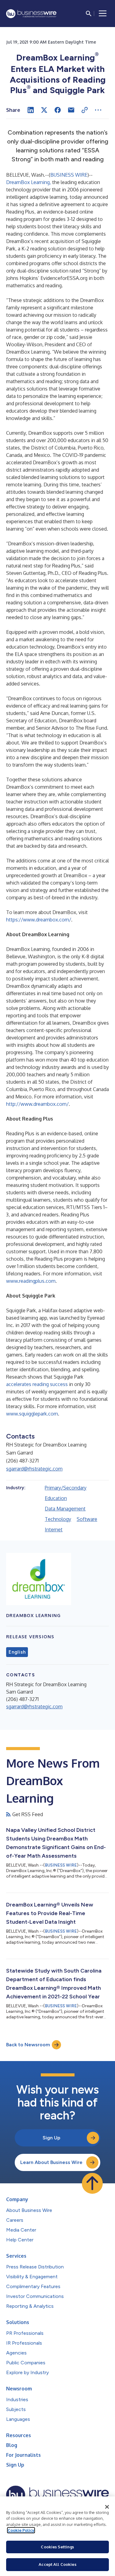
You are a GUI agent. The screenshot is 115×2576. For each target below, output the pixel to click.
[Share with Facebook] (58, 110)
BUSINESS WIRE (69, 175)
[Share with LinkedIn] (31, 110)
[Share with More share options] (98, 110)
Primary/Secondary (66, 1488)
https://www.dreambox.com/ (39, 920)
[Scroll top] (92, 2183)
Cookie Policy (21, 2530)
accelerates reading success (37, 1384)
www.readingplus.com (31, 1281)
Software (87, 1519)
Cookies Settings (57, 2547)
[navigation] (103, 14)
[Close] (107, 2507)
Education (56, 1498)
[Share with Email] (71, 110)
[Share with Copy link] (85, 110)
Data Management (65, 1509)
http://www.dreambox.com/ (37, 1104)
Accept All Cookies (57, 2564)
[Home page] (31, 14)
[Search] (89, 14)
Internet (54, 1529)
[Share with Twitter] (44, 110)
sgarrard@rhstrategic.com (34, 1469)
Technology (58, 1519)
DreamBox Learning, (29, 182)
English (17, 1652)
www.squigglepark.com (32, 1414)
